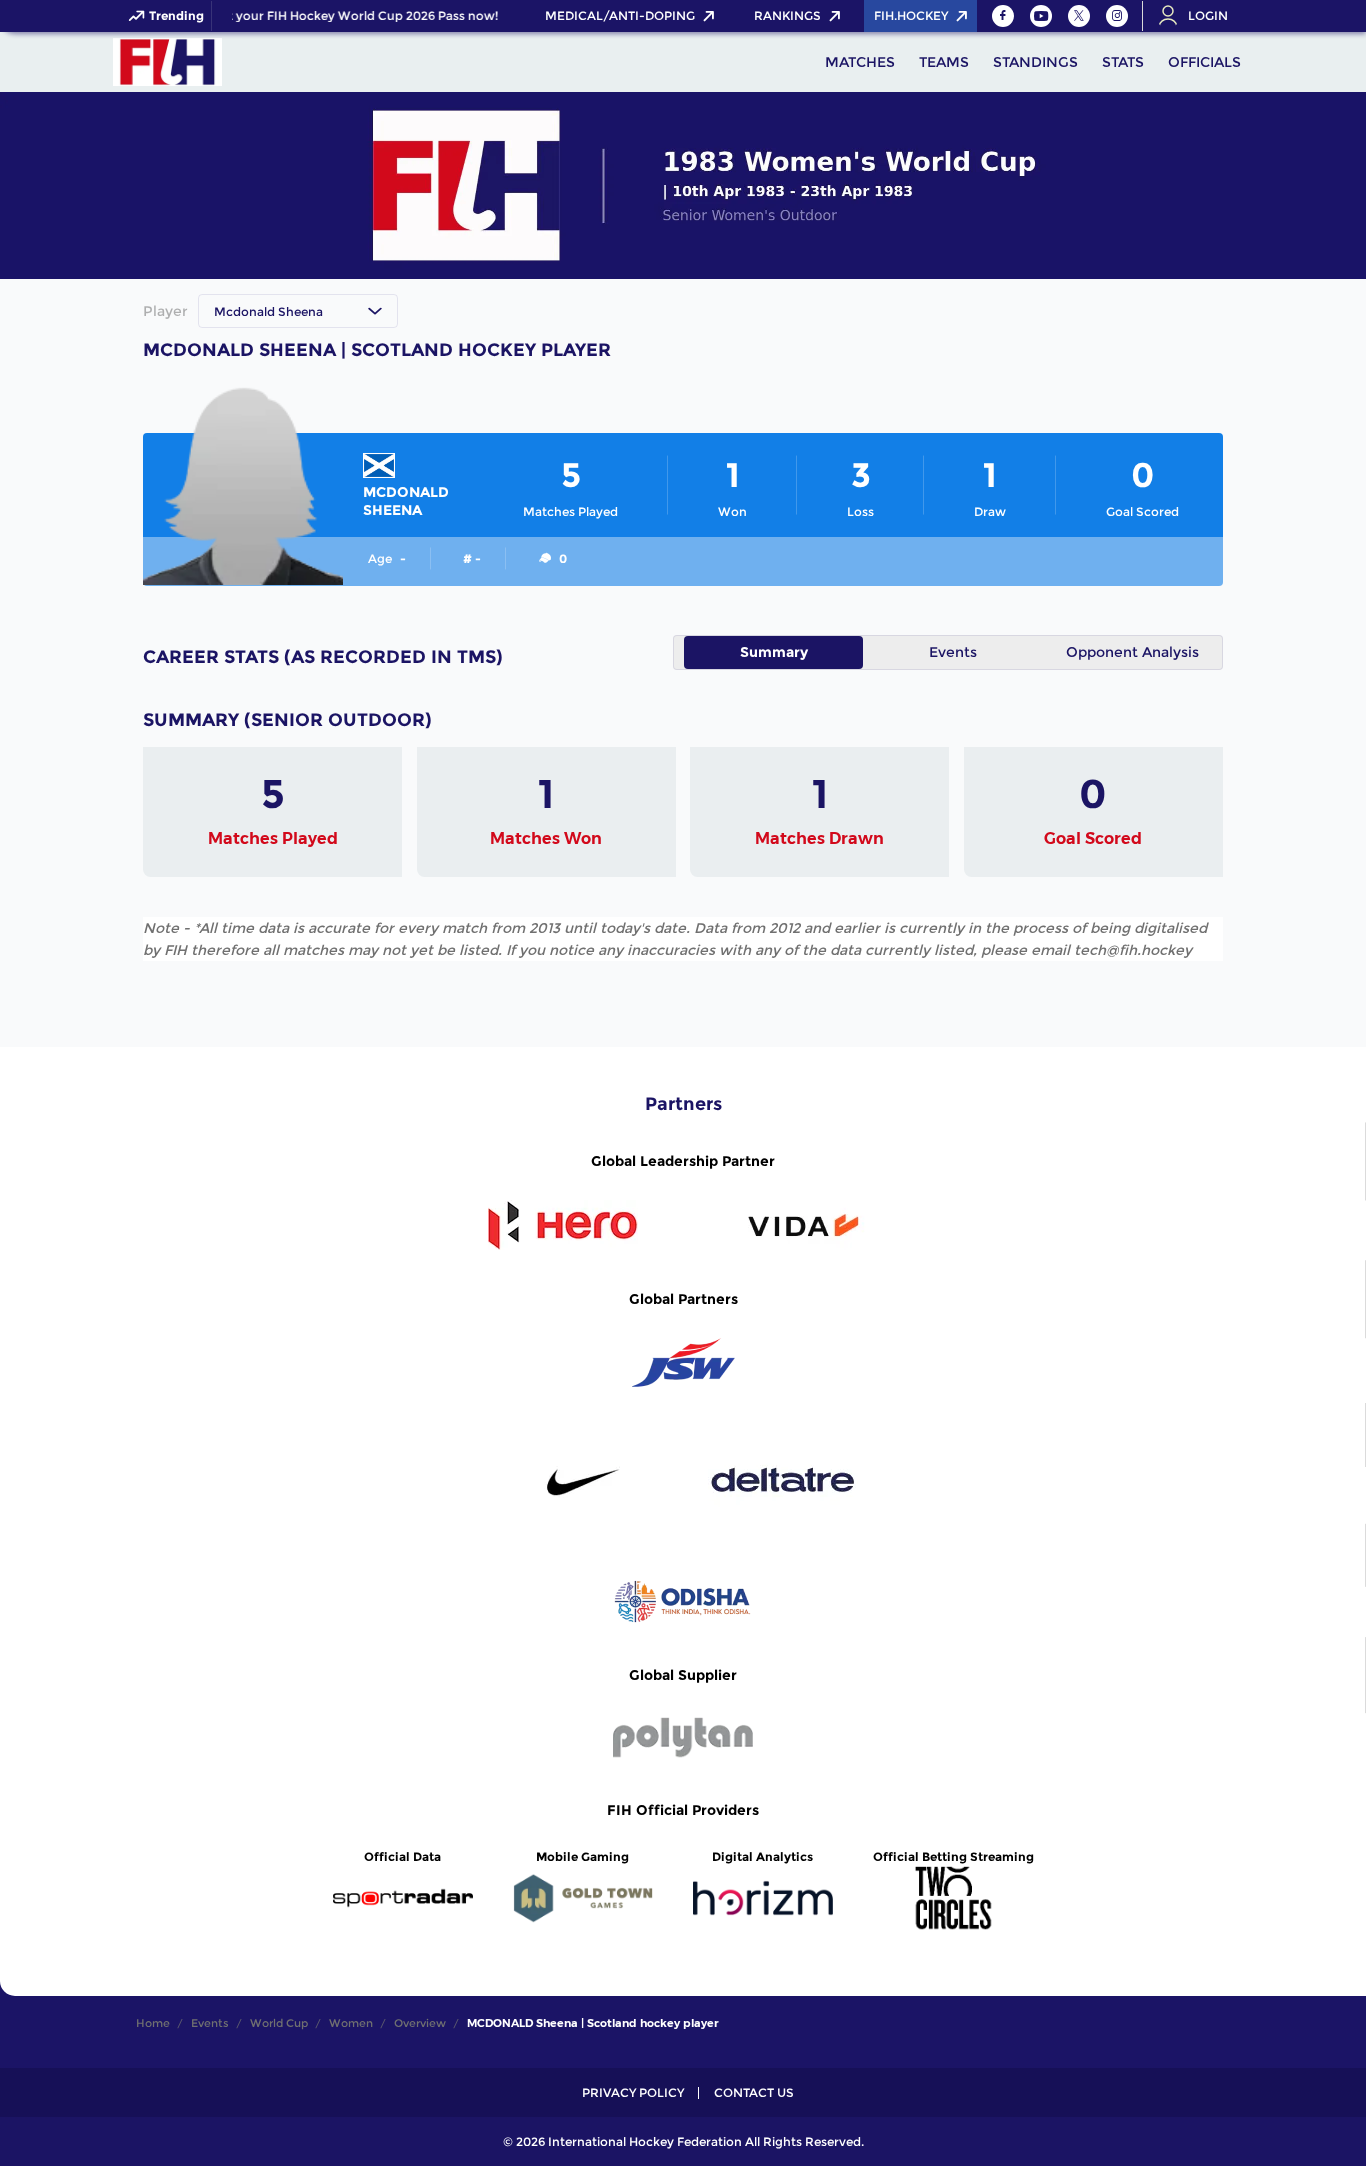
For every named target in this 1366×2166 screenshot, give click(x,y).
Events (953, 652)
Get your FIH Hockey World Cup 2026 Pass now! (346, 16)
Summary (774, 652)
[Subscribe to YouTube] (1041, 16)
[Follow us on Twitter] (1079, 16)
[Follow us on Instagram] (1117, 16)
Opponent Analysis (1132, 652)
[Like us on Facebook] (1003, 16)
